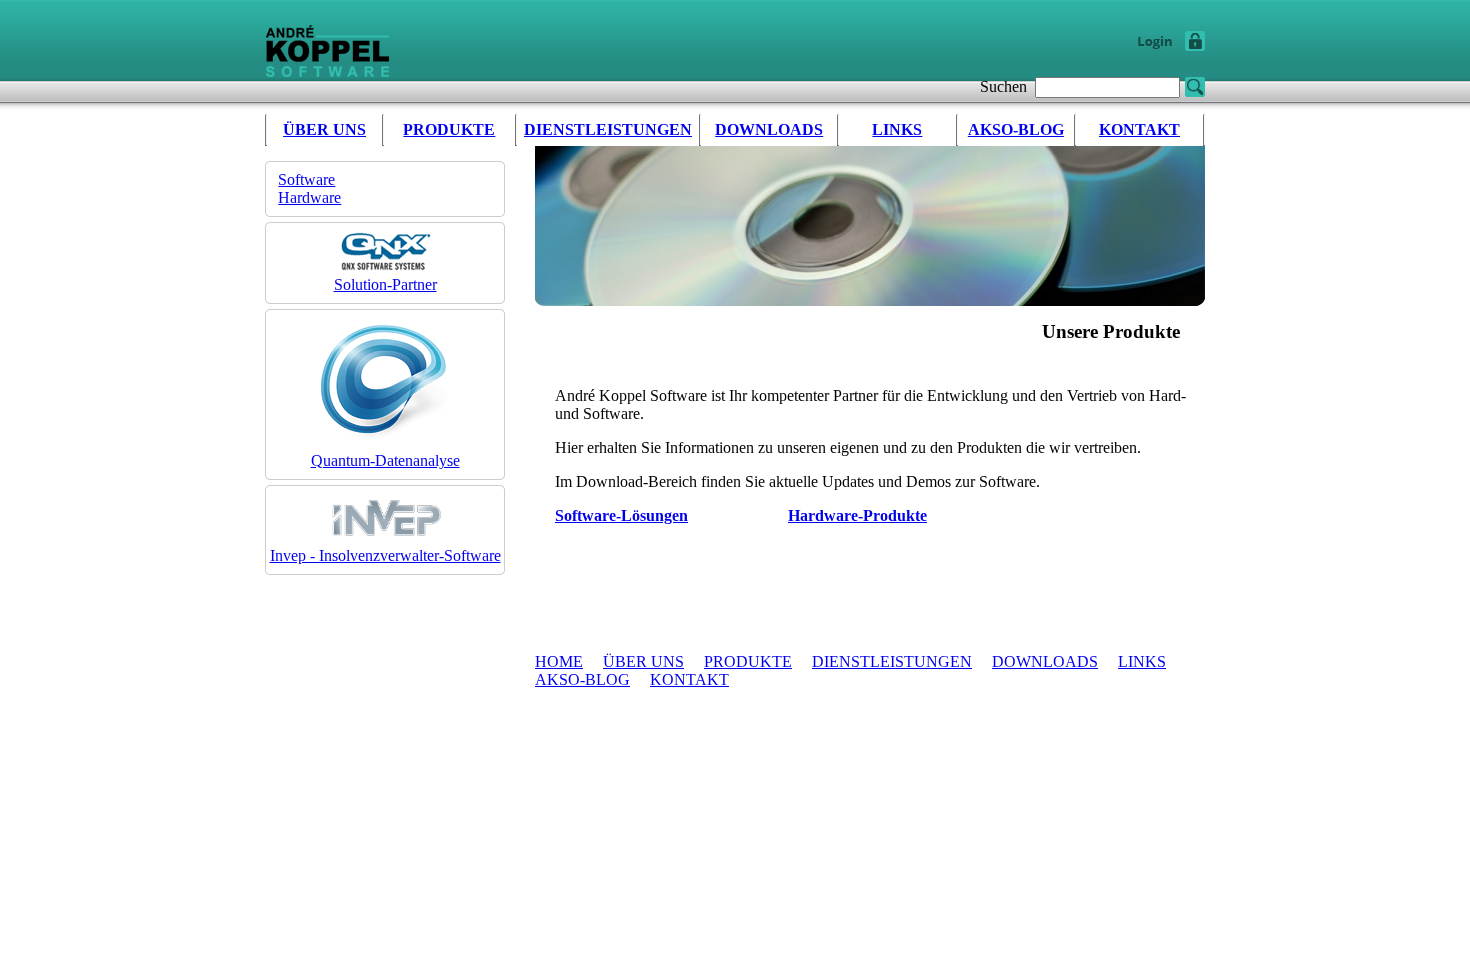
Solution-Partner (385, 284)
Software (306, 179)
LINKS (897, 129)
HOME (559, 661)
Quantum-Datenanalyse (385, 460)
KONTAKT (1139, 129)
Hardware (309, 197)
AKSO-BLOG (1016, 129)
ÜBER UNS (324, 129)
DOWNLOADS (769, 129)
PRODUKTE (449, 129)
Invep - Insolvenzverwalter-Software (385, 555)
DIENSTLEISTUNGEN (608, 129)
